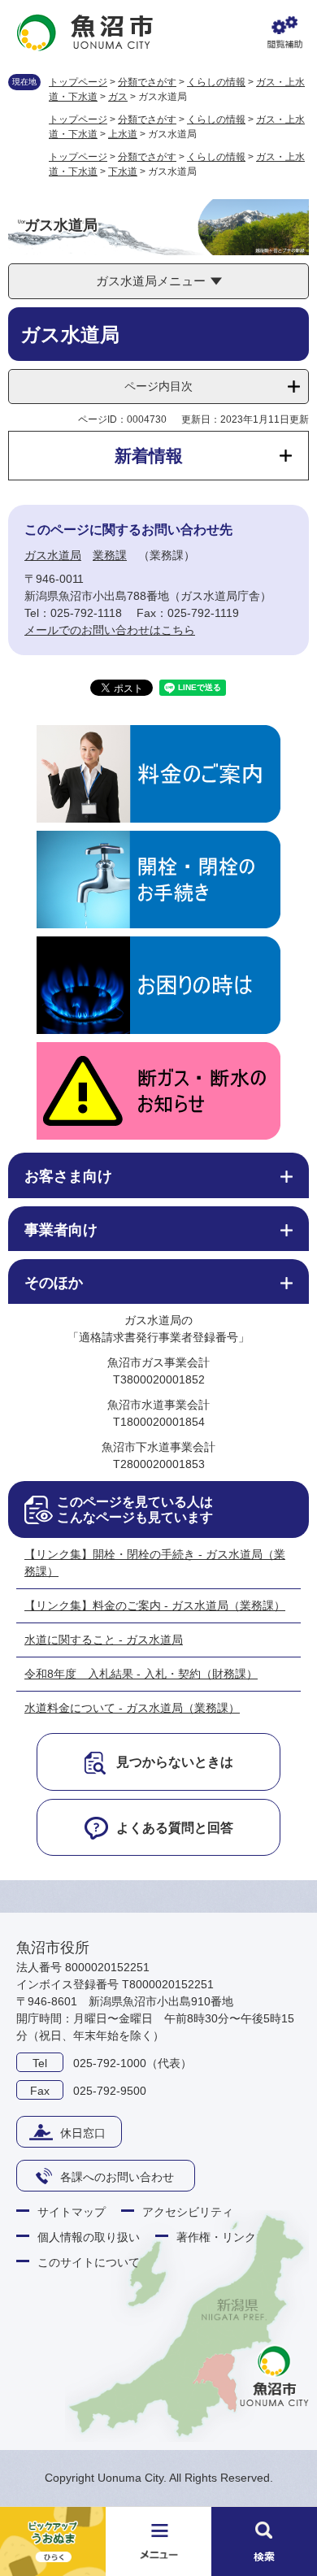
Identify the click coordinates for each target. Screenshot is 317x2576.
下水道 (123, 172)
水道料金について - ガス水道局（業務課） (132, 1708)
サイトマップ (72, 2212)
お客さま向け (68, 1176)
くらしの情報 (216, 82)
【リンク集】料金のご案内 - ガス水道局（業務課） (155, 1605)
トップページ (78, 82)
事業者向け (61, 1230)
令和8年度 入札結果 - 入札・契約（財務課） (141, 1674)
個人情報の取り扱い (89, 2237)
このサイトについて (89, 2262)
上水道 (123, 134)
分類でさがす (147, 82)
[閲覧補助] (284, 33)
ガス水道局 (53, 555)
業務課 (110, 555)
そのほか (54, 1283)
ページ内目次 (158, 386)
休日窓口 (83, 2133)
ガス (118, 97)
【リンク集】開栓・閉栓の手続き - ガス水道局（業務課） (155, 1563)
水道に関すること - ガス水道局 (104, 1640)
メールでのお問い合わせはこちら (110, 630)
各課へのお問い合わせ (117, 2177)
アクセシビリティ (188, 2212)
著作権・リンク (216, 2237)
